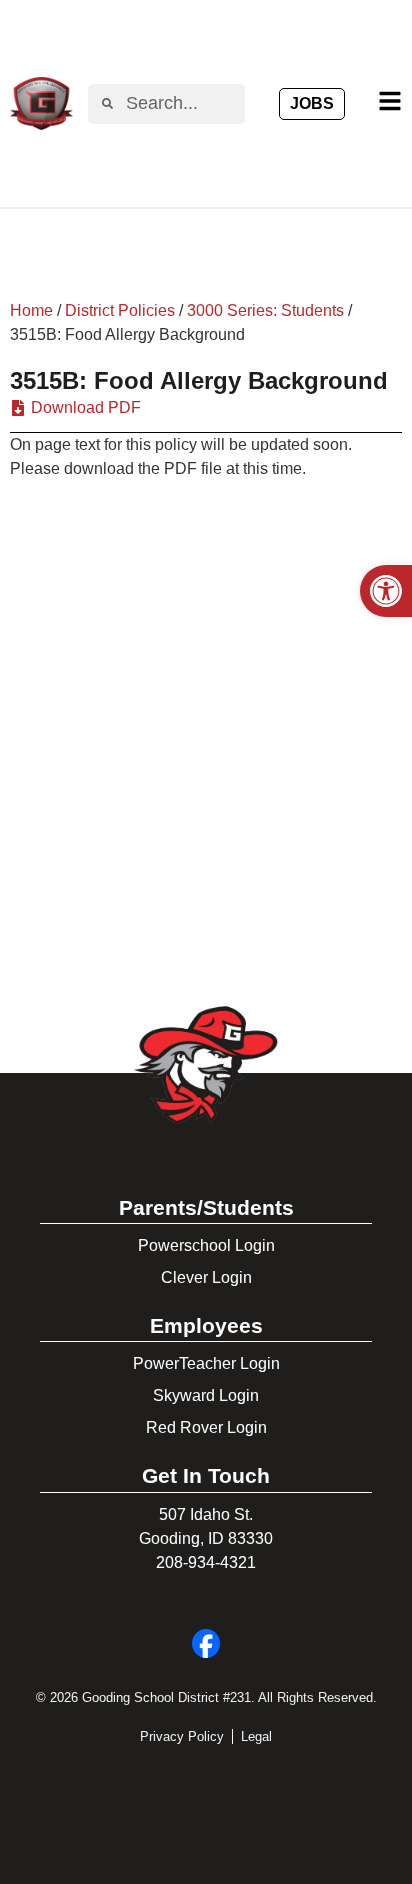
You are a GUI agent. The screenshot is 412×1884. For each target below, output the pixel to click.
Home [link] (31, 310)
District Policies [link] (120, 310)
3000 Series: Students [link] (265, 310)
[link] (386, 591)
